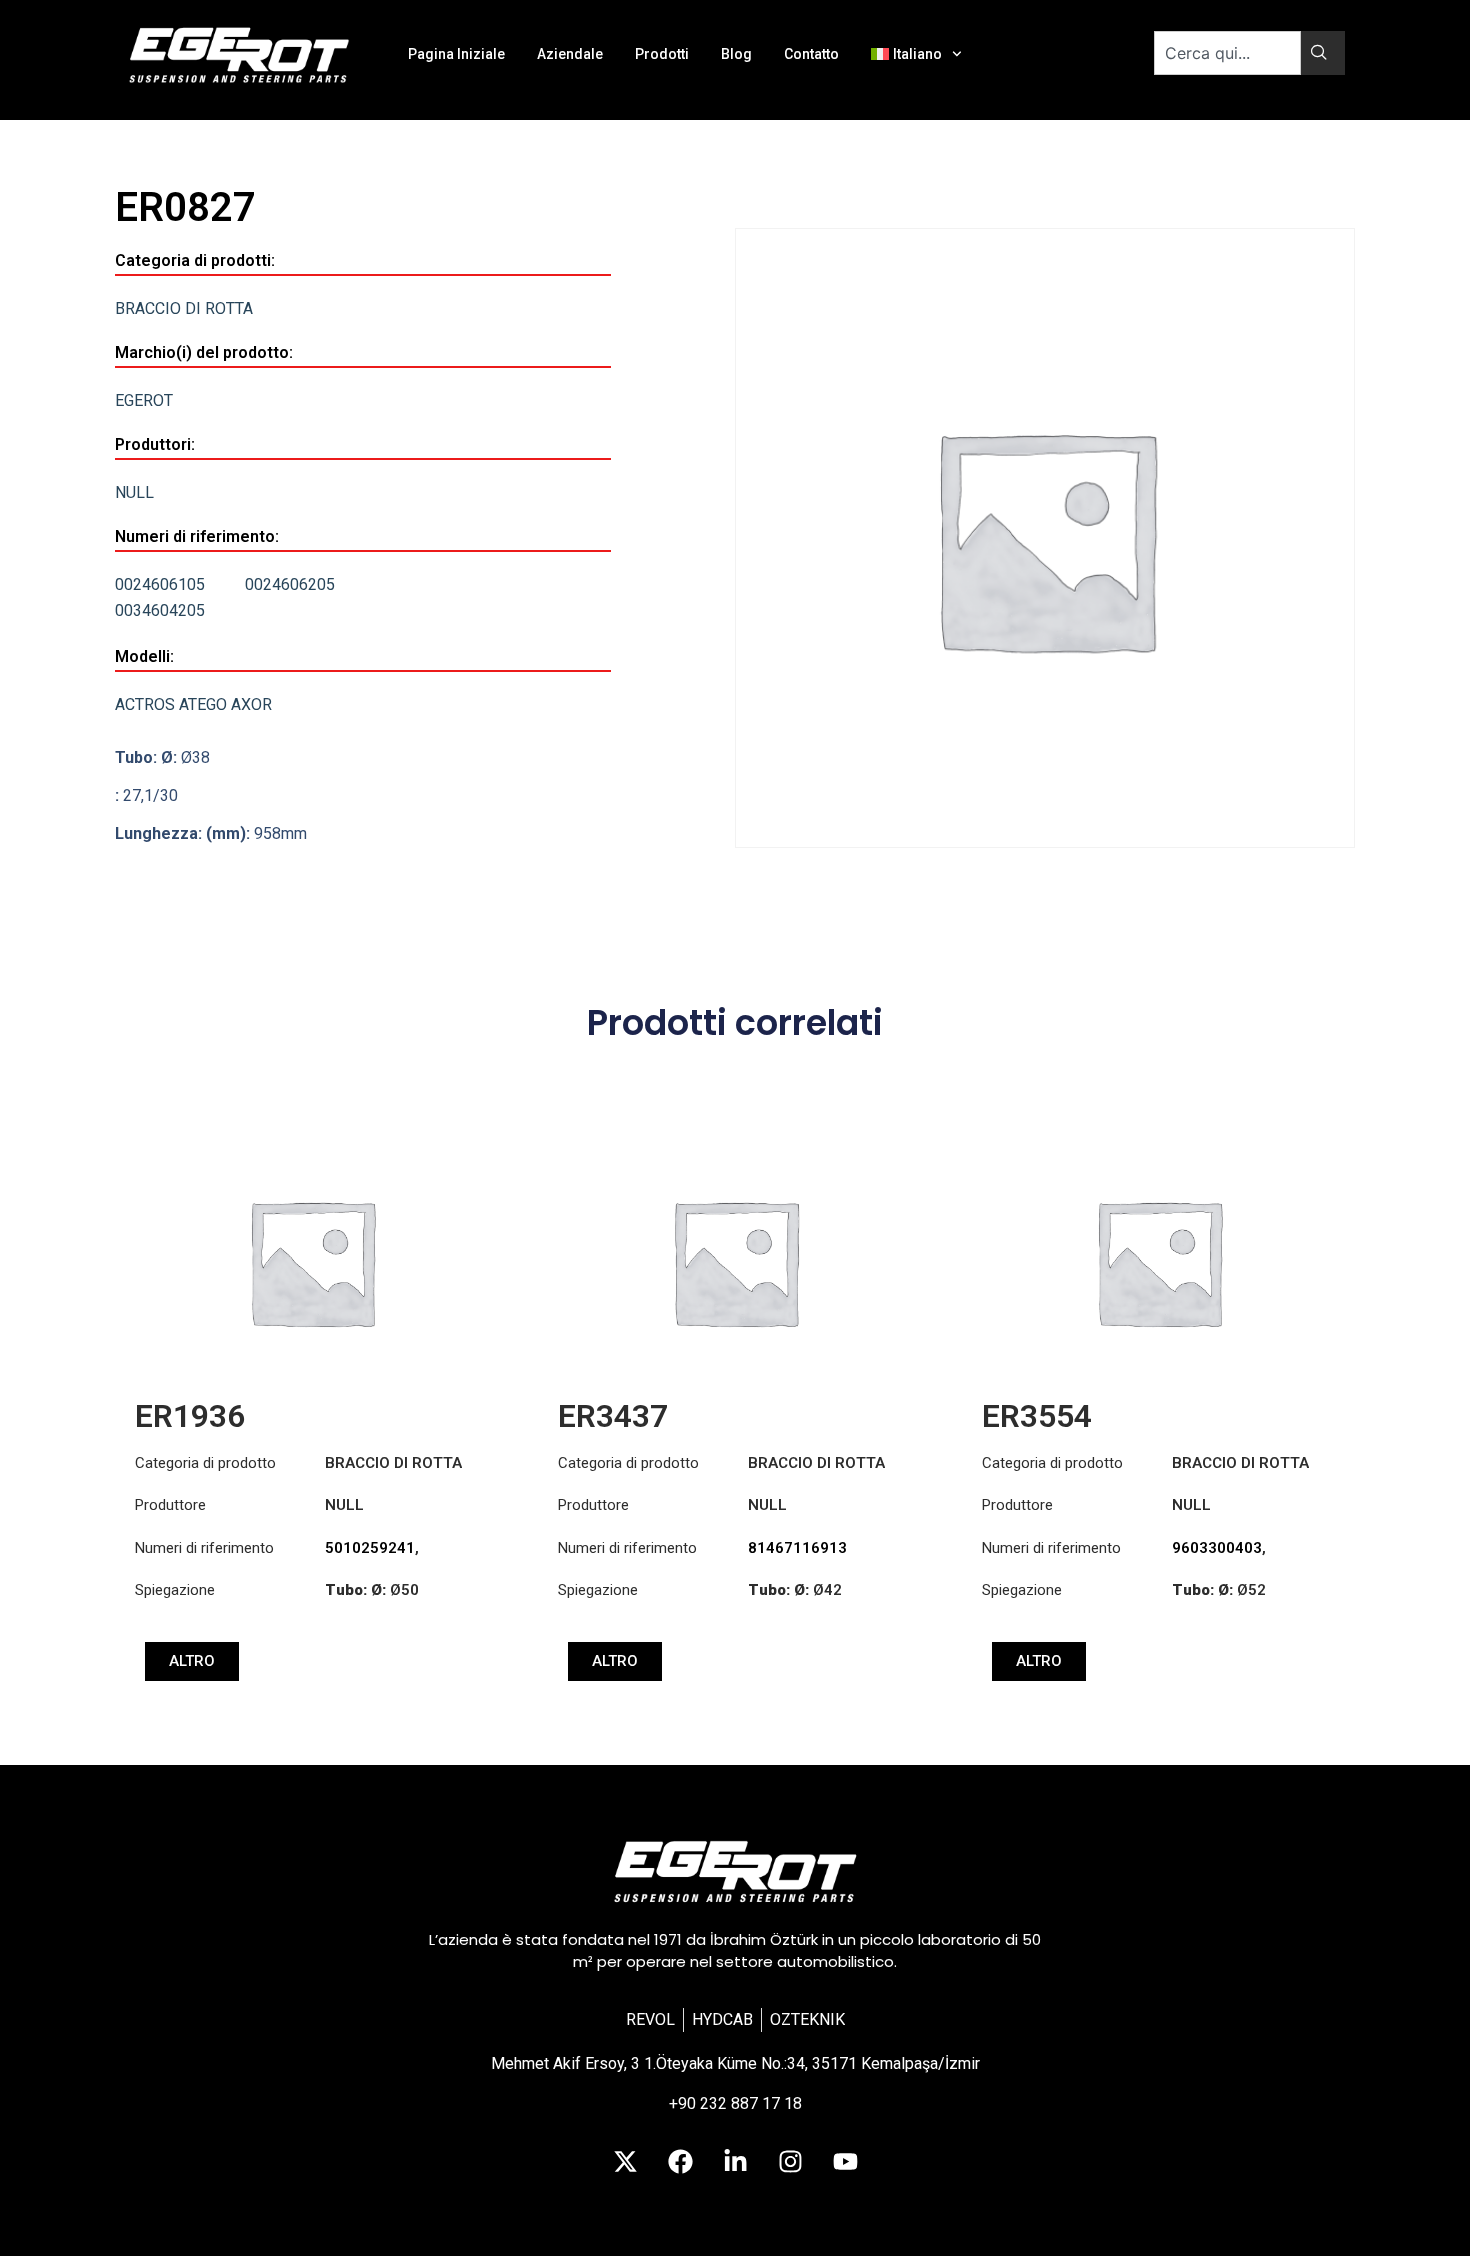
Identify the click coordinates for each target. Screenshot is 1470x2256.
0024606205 (290, 584)
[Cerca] (1323, 53)
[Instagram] (790, 2161)
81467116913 (797, 1548)
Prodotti (662, 54)
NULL (134, 492)
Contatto (811, 54)
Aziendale (570, 54)
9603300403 (1217, 1548)
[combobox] (1227, 53)
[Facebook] (680, 2161)
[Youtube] (845, 2161)
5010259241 (370, 1548)
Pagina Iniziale (456, 54)
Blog (736, 54)
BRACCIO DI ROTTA (184, 308)
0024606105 (160, 584)
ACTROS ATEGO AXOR (193, 704)
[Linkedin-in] (735, 2161)
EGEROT (144, 400)
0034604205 (160, 610)
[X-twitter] (625, 2161)
